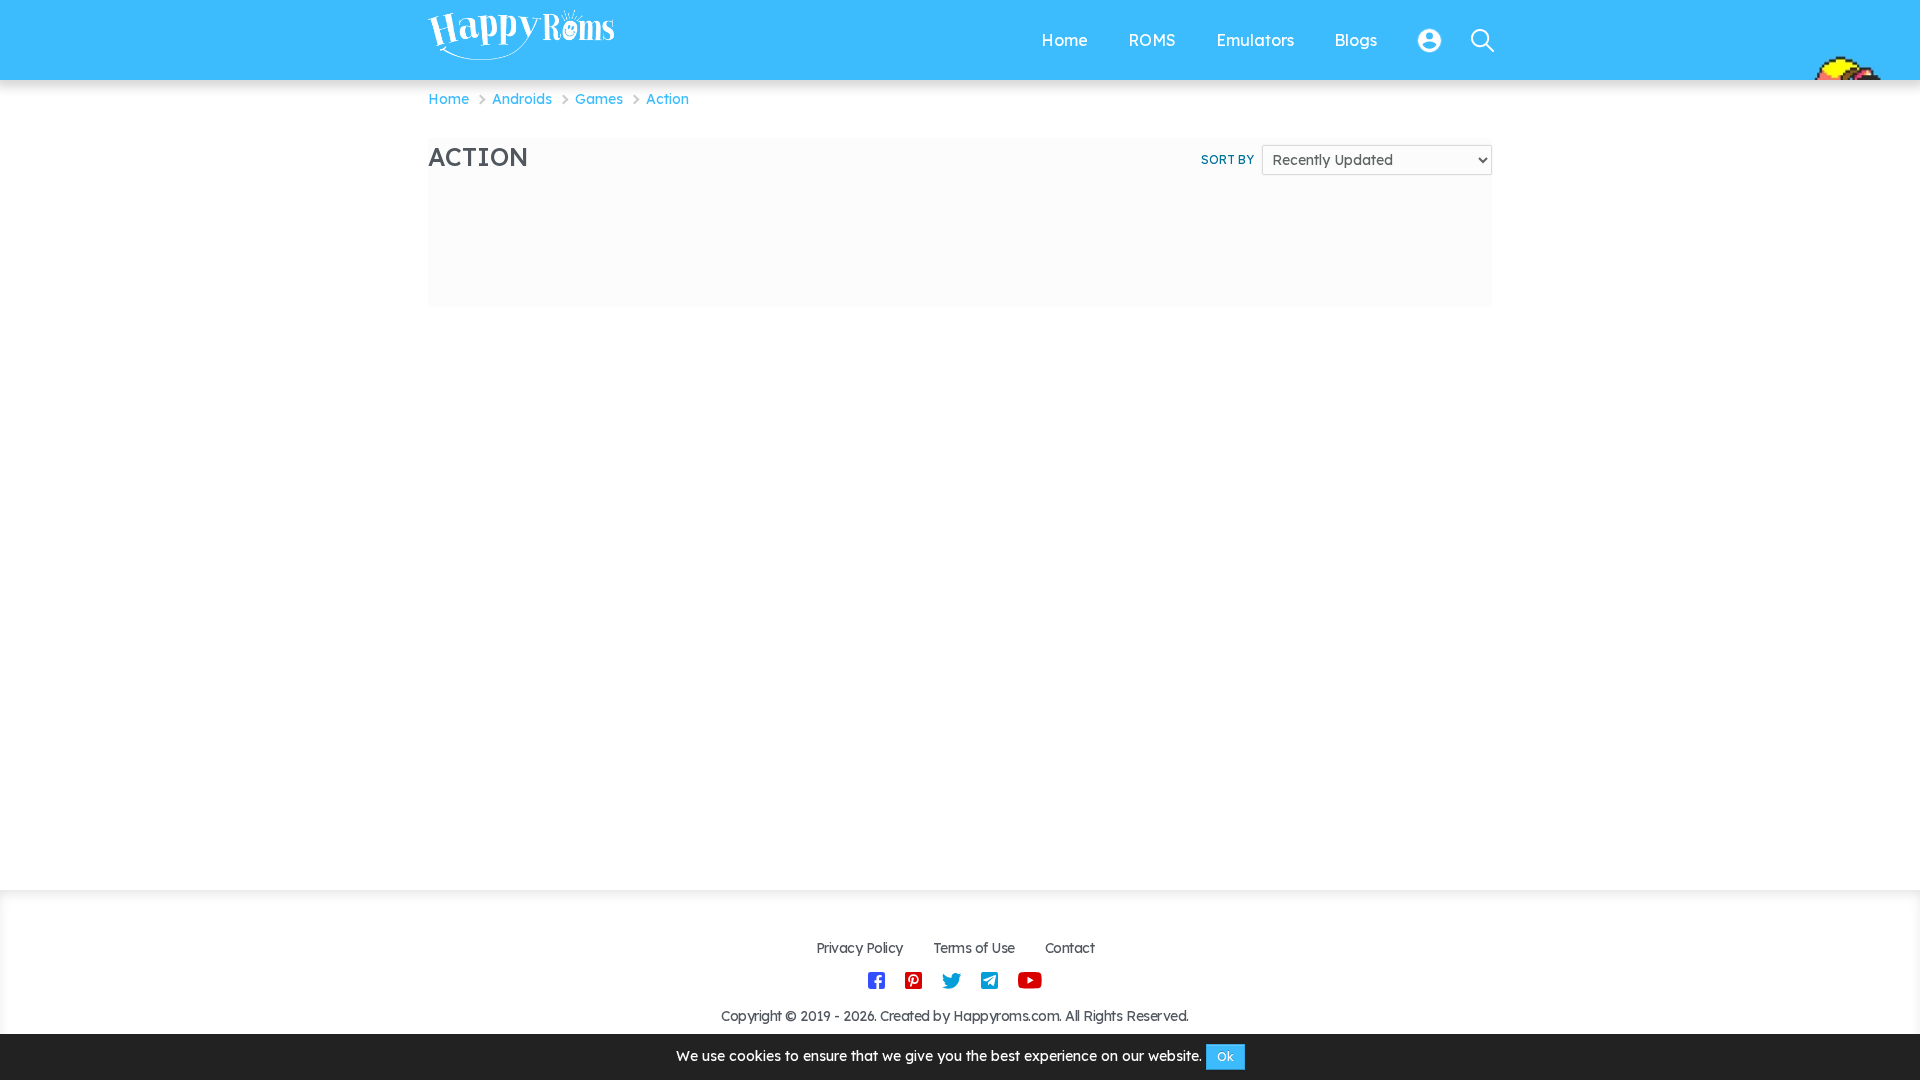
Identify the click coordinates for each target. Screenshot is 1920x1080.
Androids (522, 99)
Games (599, 99)
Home (448, 99)
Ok (1225, 1056)
